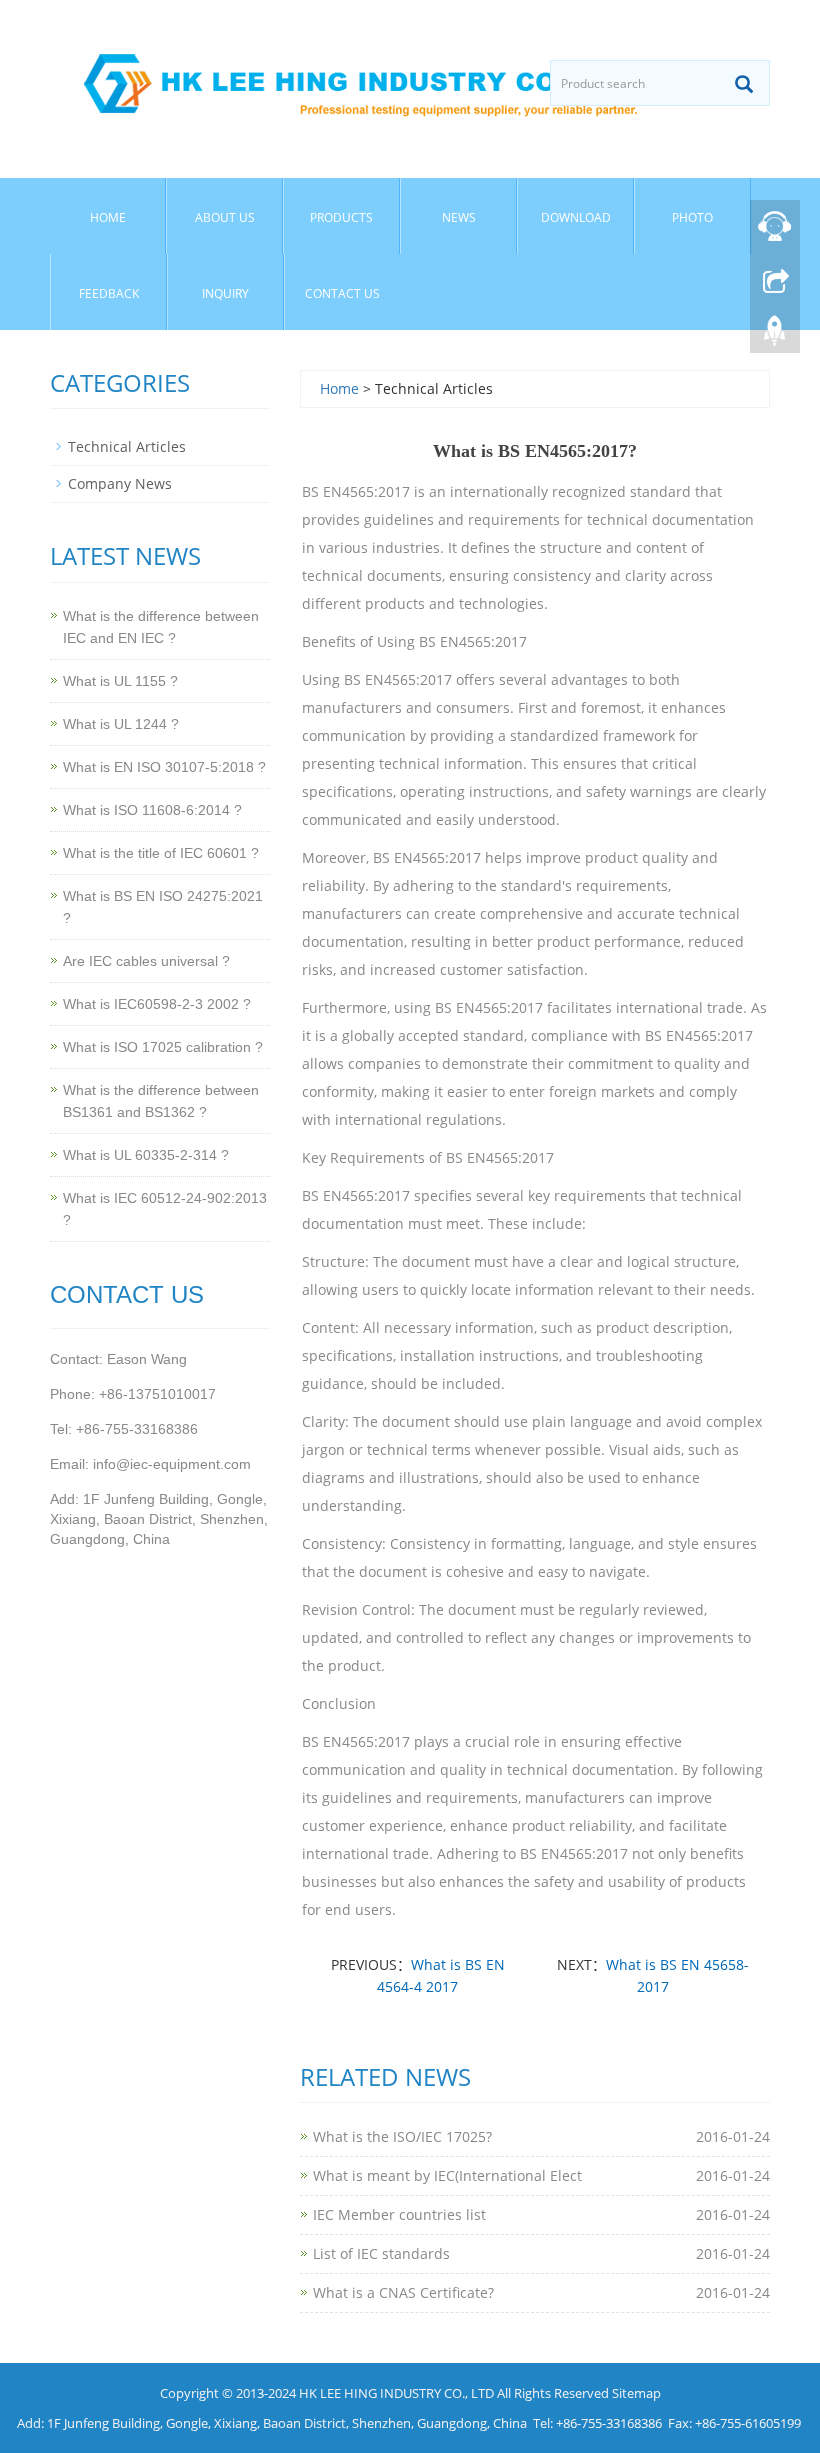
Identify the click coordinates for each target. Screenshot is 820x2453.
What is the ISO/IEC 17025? (402, 2136)
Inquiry (225, 293)
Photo (692, 217)
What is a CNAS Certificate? (403, 2292)
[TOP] (775, 331)
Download (576, 217)
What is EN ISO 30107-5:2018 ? (164, 767)
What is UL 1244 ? (121, 724)
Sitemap (636, 2393)
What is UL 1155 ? (120, 681)
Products (341, 217)
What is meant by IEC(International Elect (447, 2175)
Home (108, 217)
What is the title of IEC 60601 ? (161, 853)
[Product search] (744, 84)
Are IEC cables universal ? (146, 961)
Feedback (109, 293)
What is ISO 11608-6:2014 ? (152, 810)
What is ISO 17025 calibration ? (163, 1047)
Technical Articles (127, 446)
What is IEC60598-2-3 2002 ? (157, 1004)
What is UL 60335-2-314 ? (146, 1155)
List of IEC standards (381, 2253)
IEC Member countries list (399, 2214)
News (459, 217)
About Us (225, 217)
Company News (120, 483)
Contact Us (342, 293)
